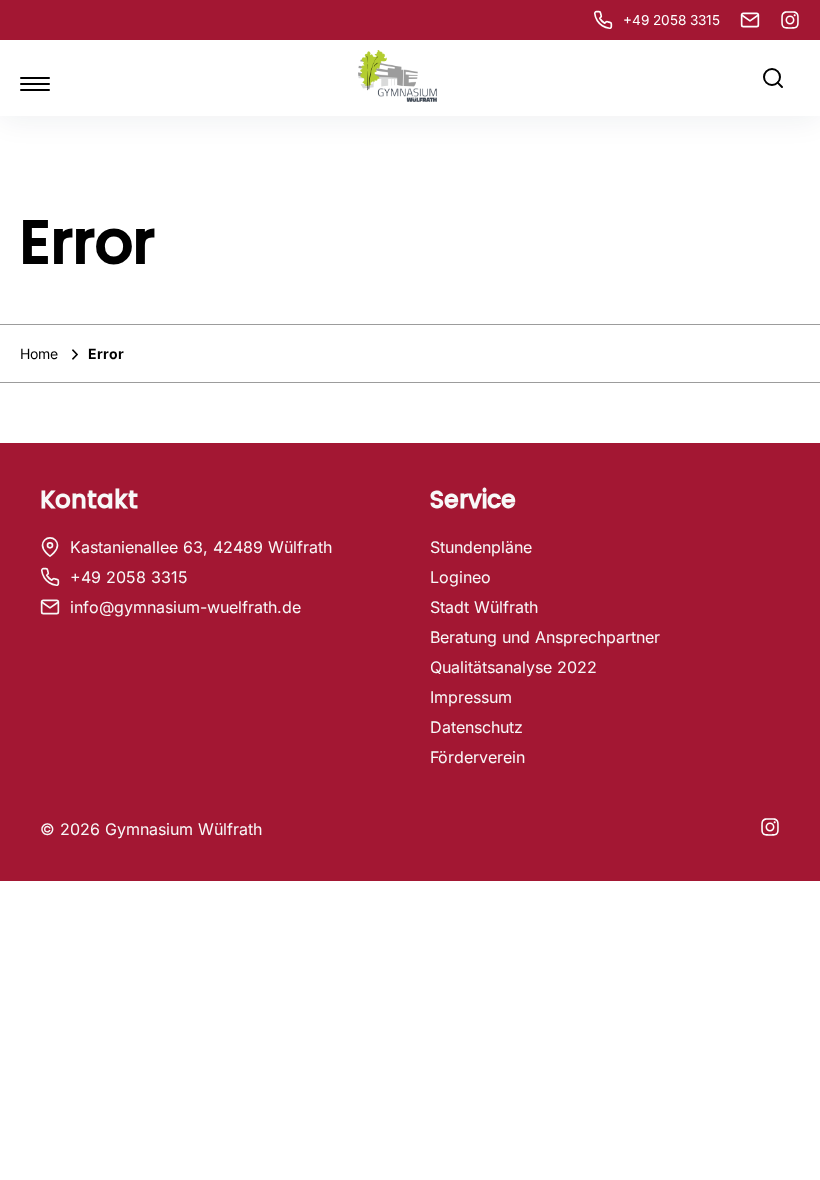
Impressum (471, 697)
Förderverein (477, 757)
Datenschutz (476, 727)
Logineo (460, 577)
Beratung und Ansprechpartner (545, 637)
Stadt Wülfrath (484, 607)
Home (41, 353)
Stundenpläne (481, 547)
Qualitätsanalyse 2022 (513, 667)
